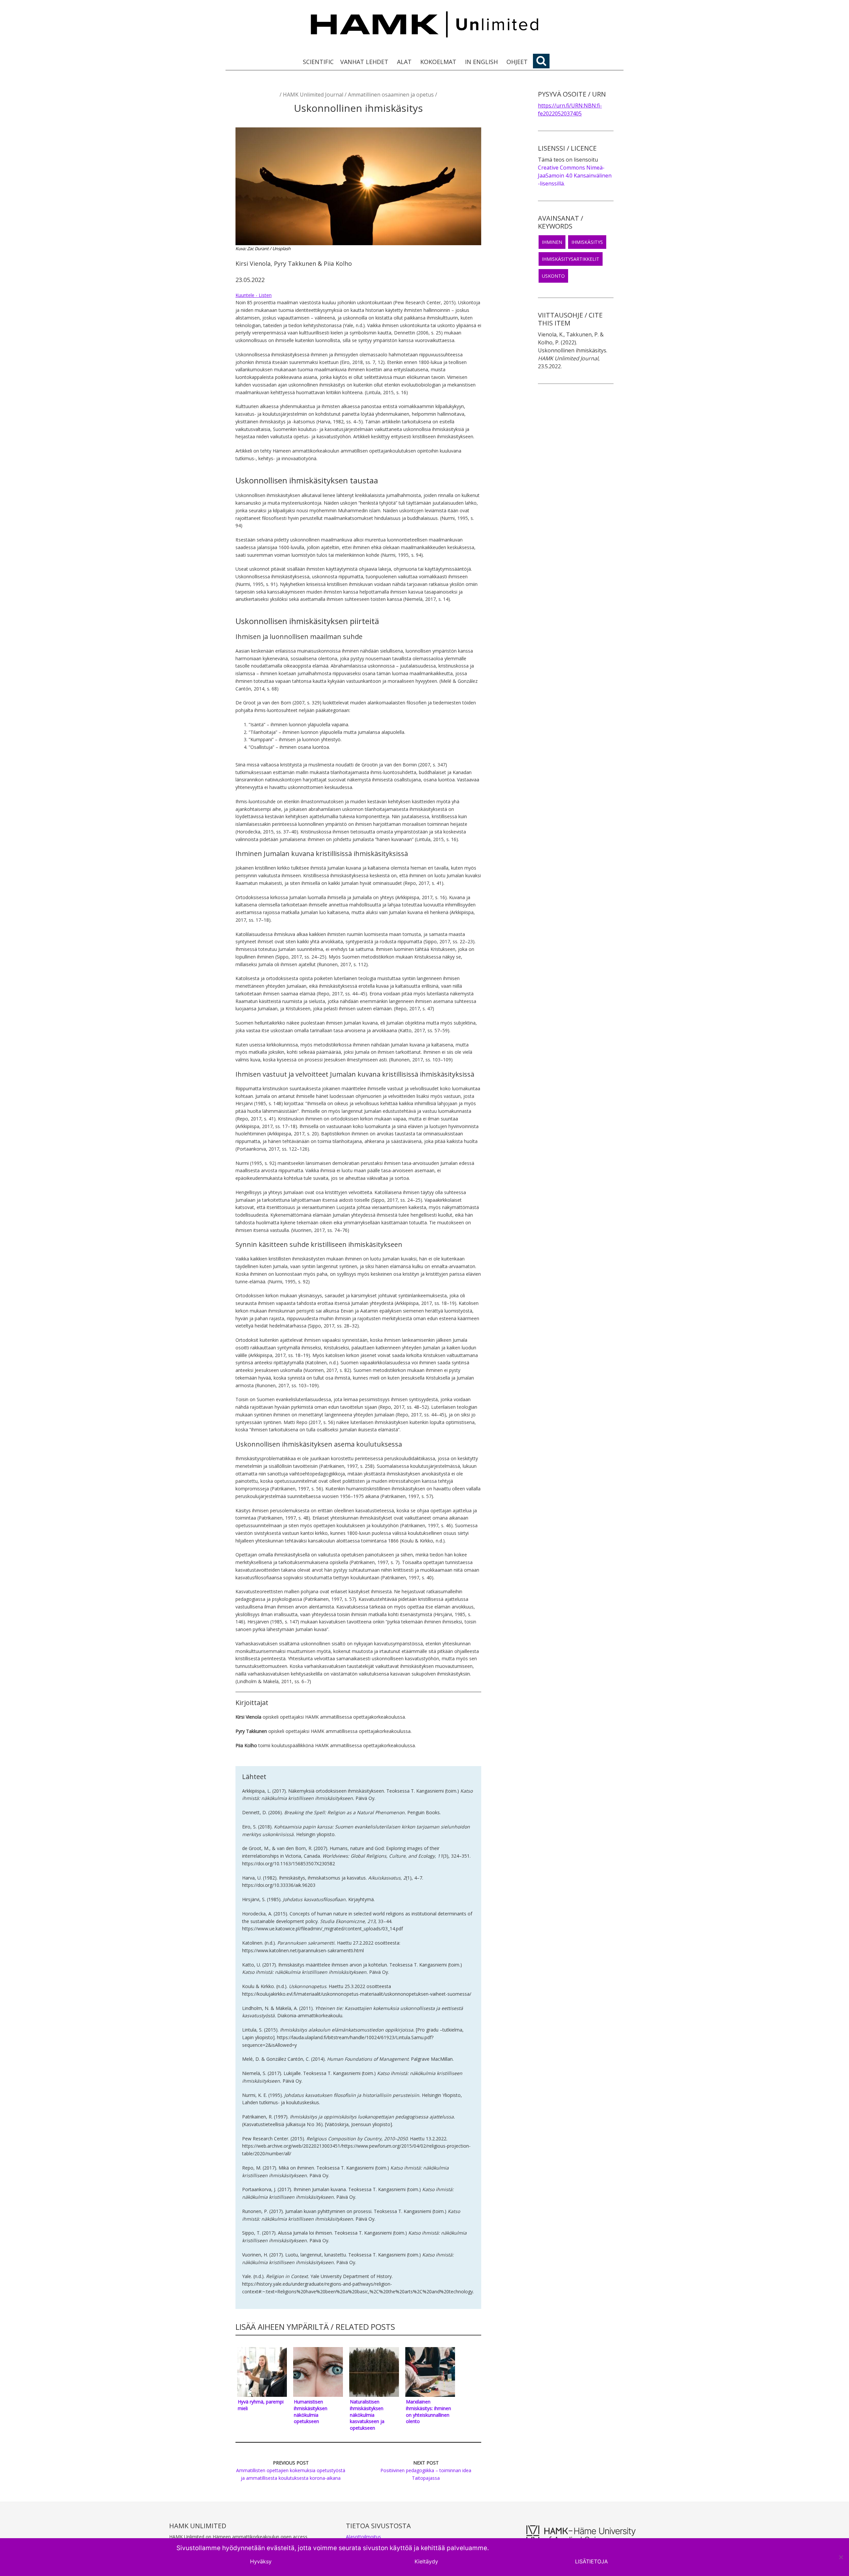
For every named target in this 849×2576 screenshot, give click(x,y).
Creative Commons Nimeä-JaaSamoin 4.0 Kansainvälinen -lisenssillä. (575, 176)
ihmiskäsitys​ (587, 242)
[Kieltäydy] (841, 2557)
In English (481, 62)
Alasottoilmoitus (363, 2537)
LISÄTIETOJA (591, 2561)
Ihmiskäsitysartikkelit (571, 259)
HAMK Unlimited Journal (313, 95)
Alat (404, 62)
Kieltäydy (426, 2561)
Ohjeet (517, 62)
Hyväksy (261, 2561)
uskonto (553, 276)
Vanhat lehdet (364, 62)
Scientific (318, 62)
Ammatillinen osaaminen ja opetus (391, 95)
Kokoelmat (438, 62)
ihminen (552, 242)
